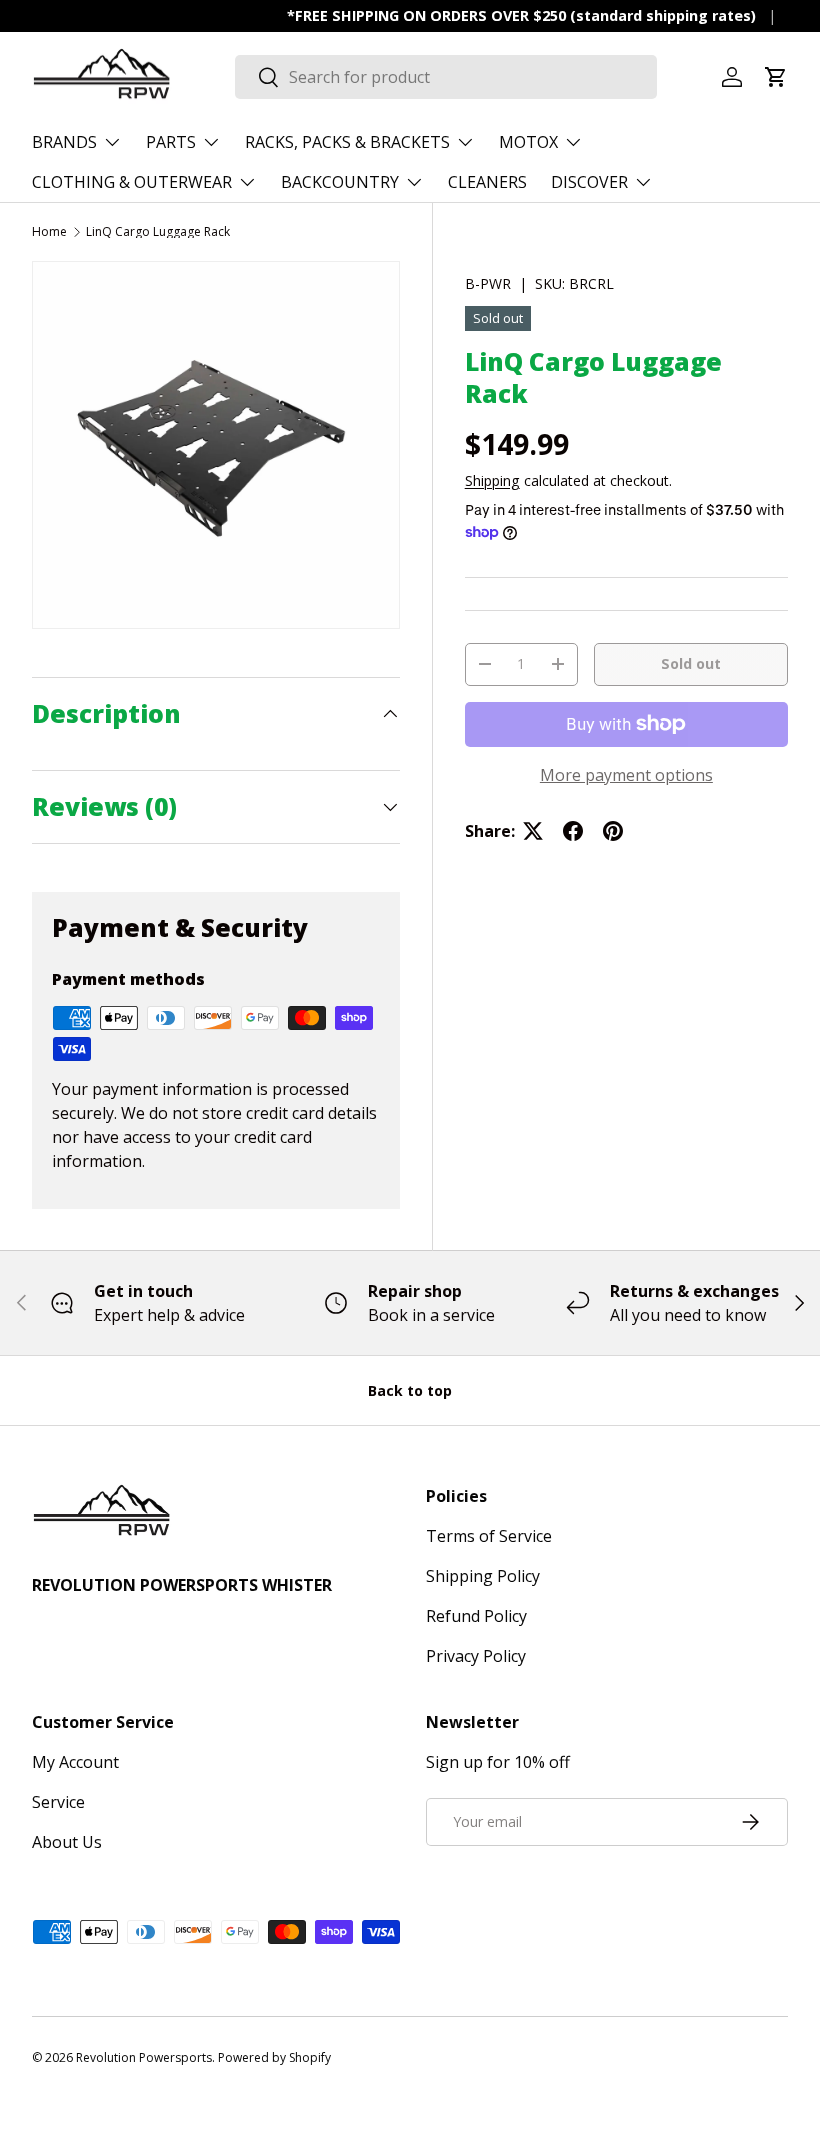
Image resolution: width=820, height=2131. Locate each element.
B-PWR (488, 283)
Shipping (492, 480)
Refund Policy (476, 1616)
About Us (67, 1842)
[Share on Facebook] (573, 831)
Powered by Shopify (274, 2057)
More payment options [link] (626, 775)
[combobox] (446, 77)
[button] (776, 77)
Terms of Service (489, 1536)
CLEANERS (487, 182)
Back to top (410, 1390)
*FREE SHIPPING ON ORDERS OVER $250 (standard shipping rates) (521, 15)
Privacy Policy (476, 1656)
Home (49, 232)
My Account (75, 1762)
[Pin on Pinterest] (613, 831)
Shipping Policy (483, 1576)
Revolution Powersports (144, 2057)
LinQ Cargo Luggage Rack (158, 232)
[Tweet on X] (533, 831)
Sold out (691, 663)
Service (58, 1802)
